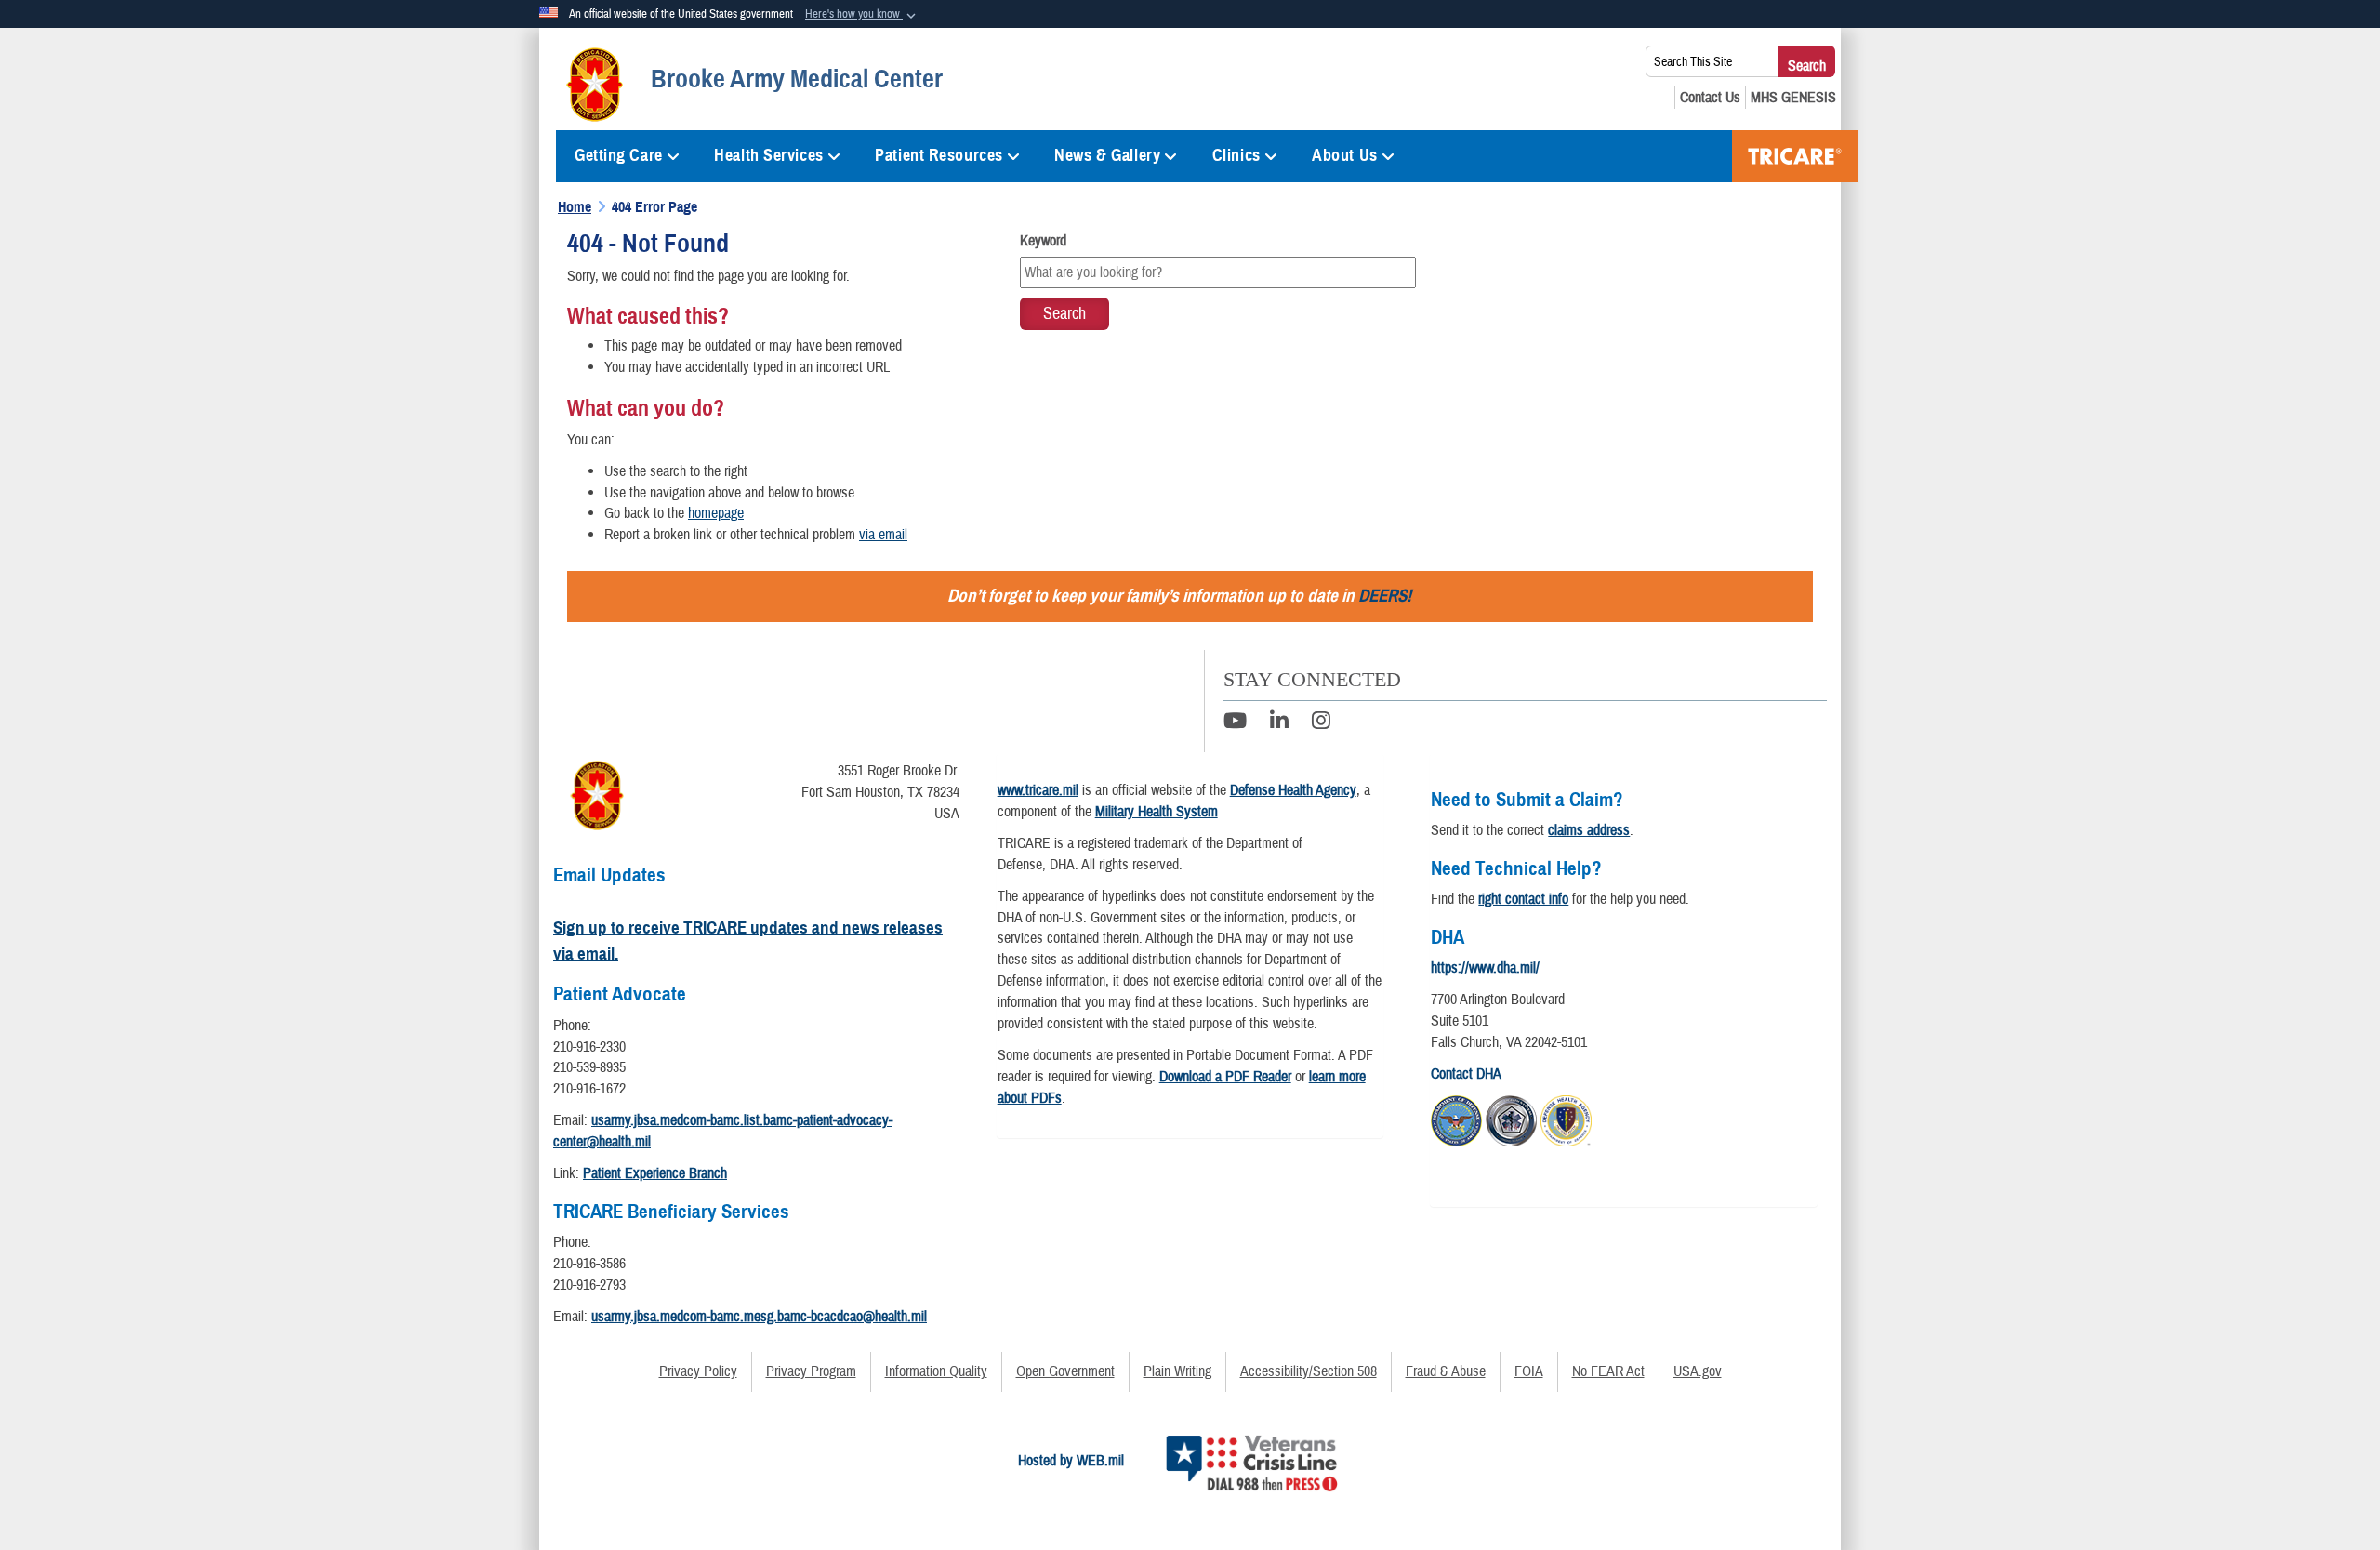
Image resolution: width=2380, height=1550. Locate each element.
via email (883, 535)
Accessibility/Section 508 (1309, 1371)
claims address (1589, 830)
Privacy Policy (698, 1371)
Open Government (1065, 1371)
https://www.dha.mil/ (1485, 968)
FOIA (1529, 1371)
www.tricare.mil (1038, 790)
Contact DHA (1466, 1074)
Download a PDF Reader (1225, 1077)
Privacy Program (811, 1371)
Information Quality (936, 1371)
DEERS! (1385, 596)
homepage (716, 513)
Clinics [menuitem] (1236, 155)
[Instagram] (1321, 723)
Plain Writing (1177, 1371)
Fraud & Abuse (1446, 1371)
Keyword (1043, 241)
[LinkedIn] (1279, 723)
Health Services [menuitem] (768, 155)
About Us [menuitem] (1344, 155)
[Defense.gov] (1456, 1118)
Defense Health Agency (1293, 790)
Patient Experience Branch (655, 1173)
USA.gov (1698, 1371)
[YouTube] (1235, 723)
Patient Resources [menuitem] (939, 155)
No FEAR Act (1608, 1371)
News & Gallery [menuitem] (1107, 155)
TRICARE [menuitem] (1795, 156)
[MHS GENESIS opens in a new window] (1793, 98)
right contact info (1523, 899)
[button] (862, 15)
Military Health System (1157, 812)
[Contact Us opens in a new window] (1710, 98)
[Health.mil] (1511, 1118)
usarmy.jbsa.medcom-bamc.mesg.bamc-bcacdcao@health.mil (759, 1317)
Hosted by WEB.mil (1071, 1461)
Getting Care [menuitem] (619, 155)
